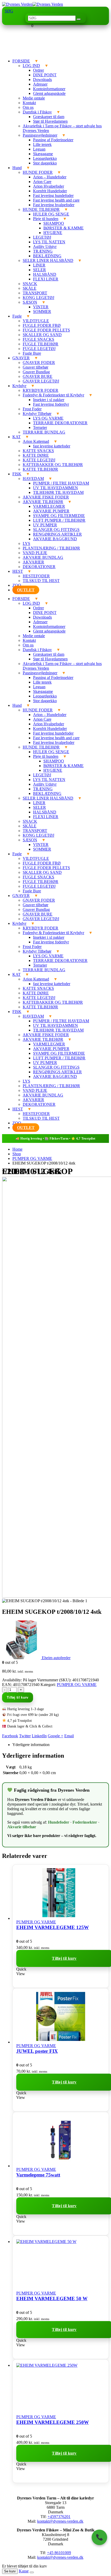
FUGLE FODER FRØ (42, 325)
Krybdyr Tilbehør (37, 414)
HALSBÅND (45, 274)
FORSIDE (21, 61)
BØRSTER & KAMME (64, 228)
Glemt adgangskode (49, 93)
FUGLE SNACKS (38, 339)
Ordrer (38, 70)
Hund (17, 168)
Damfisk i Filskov (37, 112)
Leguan (39, 149)
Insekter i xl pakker (49, 400)
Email (69, 1736)
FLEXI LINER (46, 279)
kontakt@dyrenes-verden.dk (60, 2521)
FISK (17, 474)
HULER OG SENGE (51, 214)
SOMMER (42, 311)
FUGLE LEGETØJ (39, 349)
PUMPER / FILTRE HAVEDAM (61, 483)
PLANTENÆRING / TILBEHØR (51, 548)
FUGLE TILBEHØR (41, 344)
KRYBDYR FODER (41, 390)
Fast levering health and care (56, 200)
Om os (28, 107)
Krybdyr (19, 386)
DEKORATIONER (39, 567)
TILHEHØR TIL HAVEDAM (58, 492)
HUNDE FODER (38, 172)
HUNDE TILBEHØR (41, 209)
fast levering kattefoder (52, 446)
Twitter (25, 1736)
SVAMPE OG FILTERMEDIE (59, 516)
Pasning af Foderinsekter (53, 140)
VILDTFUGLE (36, 321)
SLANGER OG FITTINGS (56, 530)
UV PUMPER (45, 525)
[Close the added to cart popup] (32, 2572)
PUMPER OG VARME (77, 1685)
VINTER (41, 307)
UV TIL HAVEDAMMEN (55, 488)
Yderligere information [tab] (31, 1745)
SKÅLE (30, 288)
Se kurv (10, 2571)
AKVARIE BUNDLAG (43, 557)
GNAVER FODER (39, 363)
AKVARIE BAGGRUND (55, 539)
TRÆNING (43, 251)
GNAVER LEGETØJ (41, 381)
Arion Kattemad (36, 441)
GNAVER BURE (38, 376)
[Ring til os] (99, 2537)
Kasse (24, 2571)
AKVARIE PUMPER (51, 511)
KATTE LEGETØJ (39, 460)
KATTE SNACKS (38, 451)
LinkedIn (39, 1736)
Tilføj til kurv (18, 1697)
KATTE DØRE (36, 455)
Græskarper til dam (49, 117)
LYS (26, 543)
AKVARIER (33, 562)
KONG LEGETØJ (38, 298)
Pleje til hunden (46, 219)
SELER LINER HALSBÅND (48, 260)
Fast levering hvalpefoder (54, 205)
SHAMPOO (54, 223)
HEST (18, 571)
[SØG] (79, 19)
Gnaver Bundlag (36, 372)
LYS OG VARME (48, 418)
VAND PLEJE (35, 553)
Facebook (10, 1736)
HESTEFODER (36, 576)
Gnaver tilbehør (35, 367)
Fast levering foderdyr (51, 404)
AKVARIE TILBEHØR (43, 502)
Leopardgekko (45, 158)
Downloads (42, 80)
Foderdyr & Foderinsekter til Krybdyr (53, 395)
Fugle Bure (32, 353)
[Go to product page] (61, 1893)
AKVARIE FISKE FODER (46, 497)
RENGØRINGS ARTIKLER (57, 534)
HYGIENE (53, 233)
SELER (39, 270)
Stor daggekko (45, 163)
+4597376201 (59, 2517)
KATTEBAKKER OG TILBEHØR (53, 465)
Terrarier (40, 427)
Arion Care (42, 182)
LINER (39, 265)
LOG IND (31, 66)
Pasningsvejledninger (40, 135)
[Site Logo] (33, 4)
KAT (17, 437)
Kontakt (29, 103)
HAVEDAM (33, 479)
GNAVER (21, 358)
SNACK (30, 284)
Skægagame (43, 154)
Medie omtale (34, 98)
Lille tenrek (42, 144)
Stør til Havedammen (50, 121)
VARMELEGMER (49, 506)
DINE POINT (45, 75)
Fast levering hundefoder (53, 196)
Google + (55, 1736)
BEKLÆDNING (47, 256)
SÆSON (30, 302)
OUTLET (26, 590)
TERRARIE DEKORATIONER (60, 423)
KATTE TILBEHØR (40, 469)
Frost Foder (32, 409)
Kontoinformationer (49, 89)
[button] (9, 11)
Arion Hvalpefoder (49, 186)
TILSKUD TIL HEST (41, 581)
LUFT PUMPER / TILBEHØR (59, 520)
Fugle (17, 316)
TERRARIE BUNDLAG (44, 432)
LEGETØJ (42, 237)
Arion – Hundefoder (50, 177)
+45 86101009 (59, 2553)
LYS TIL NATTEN (49, 242)
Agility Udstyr (45, 247)
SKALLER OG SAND (42, 335)
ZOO (17, 585)
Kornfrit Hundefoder (50, 191)
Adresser (40, 84)
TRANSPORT (35, 293)
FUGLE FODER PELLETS (46, 330)
